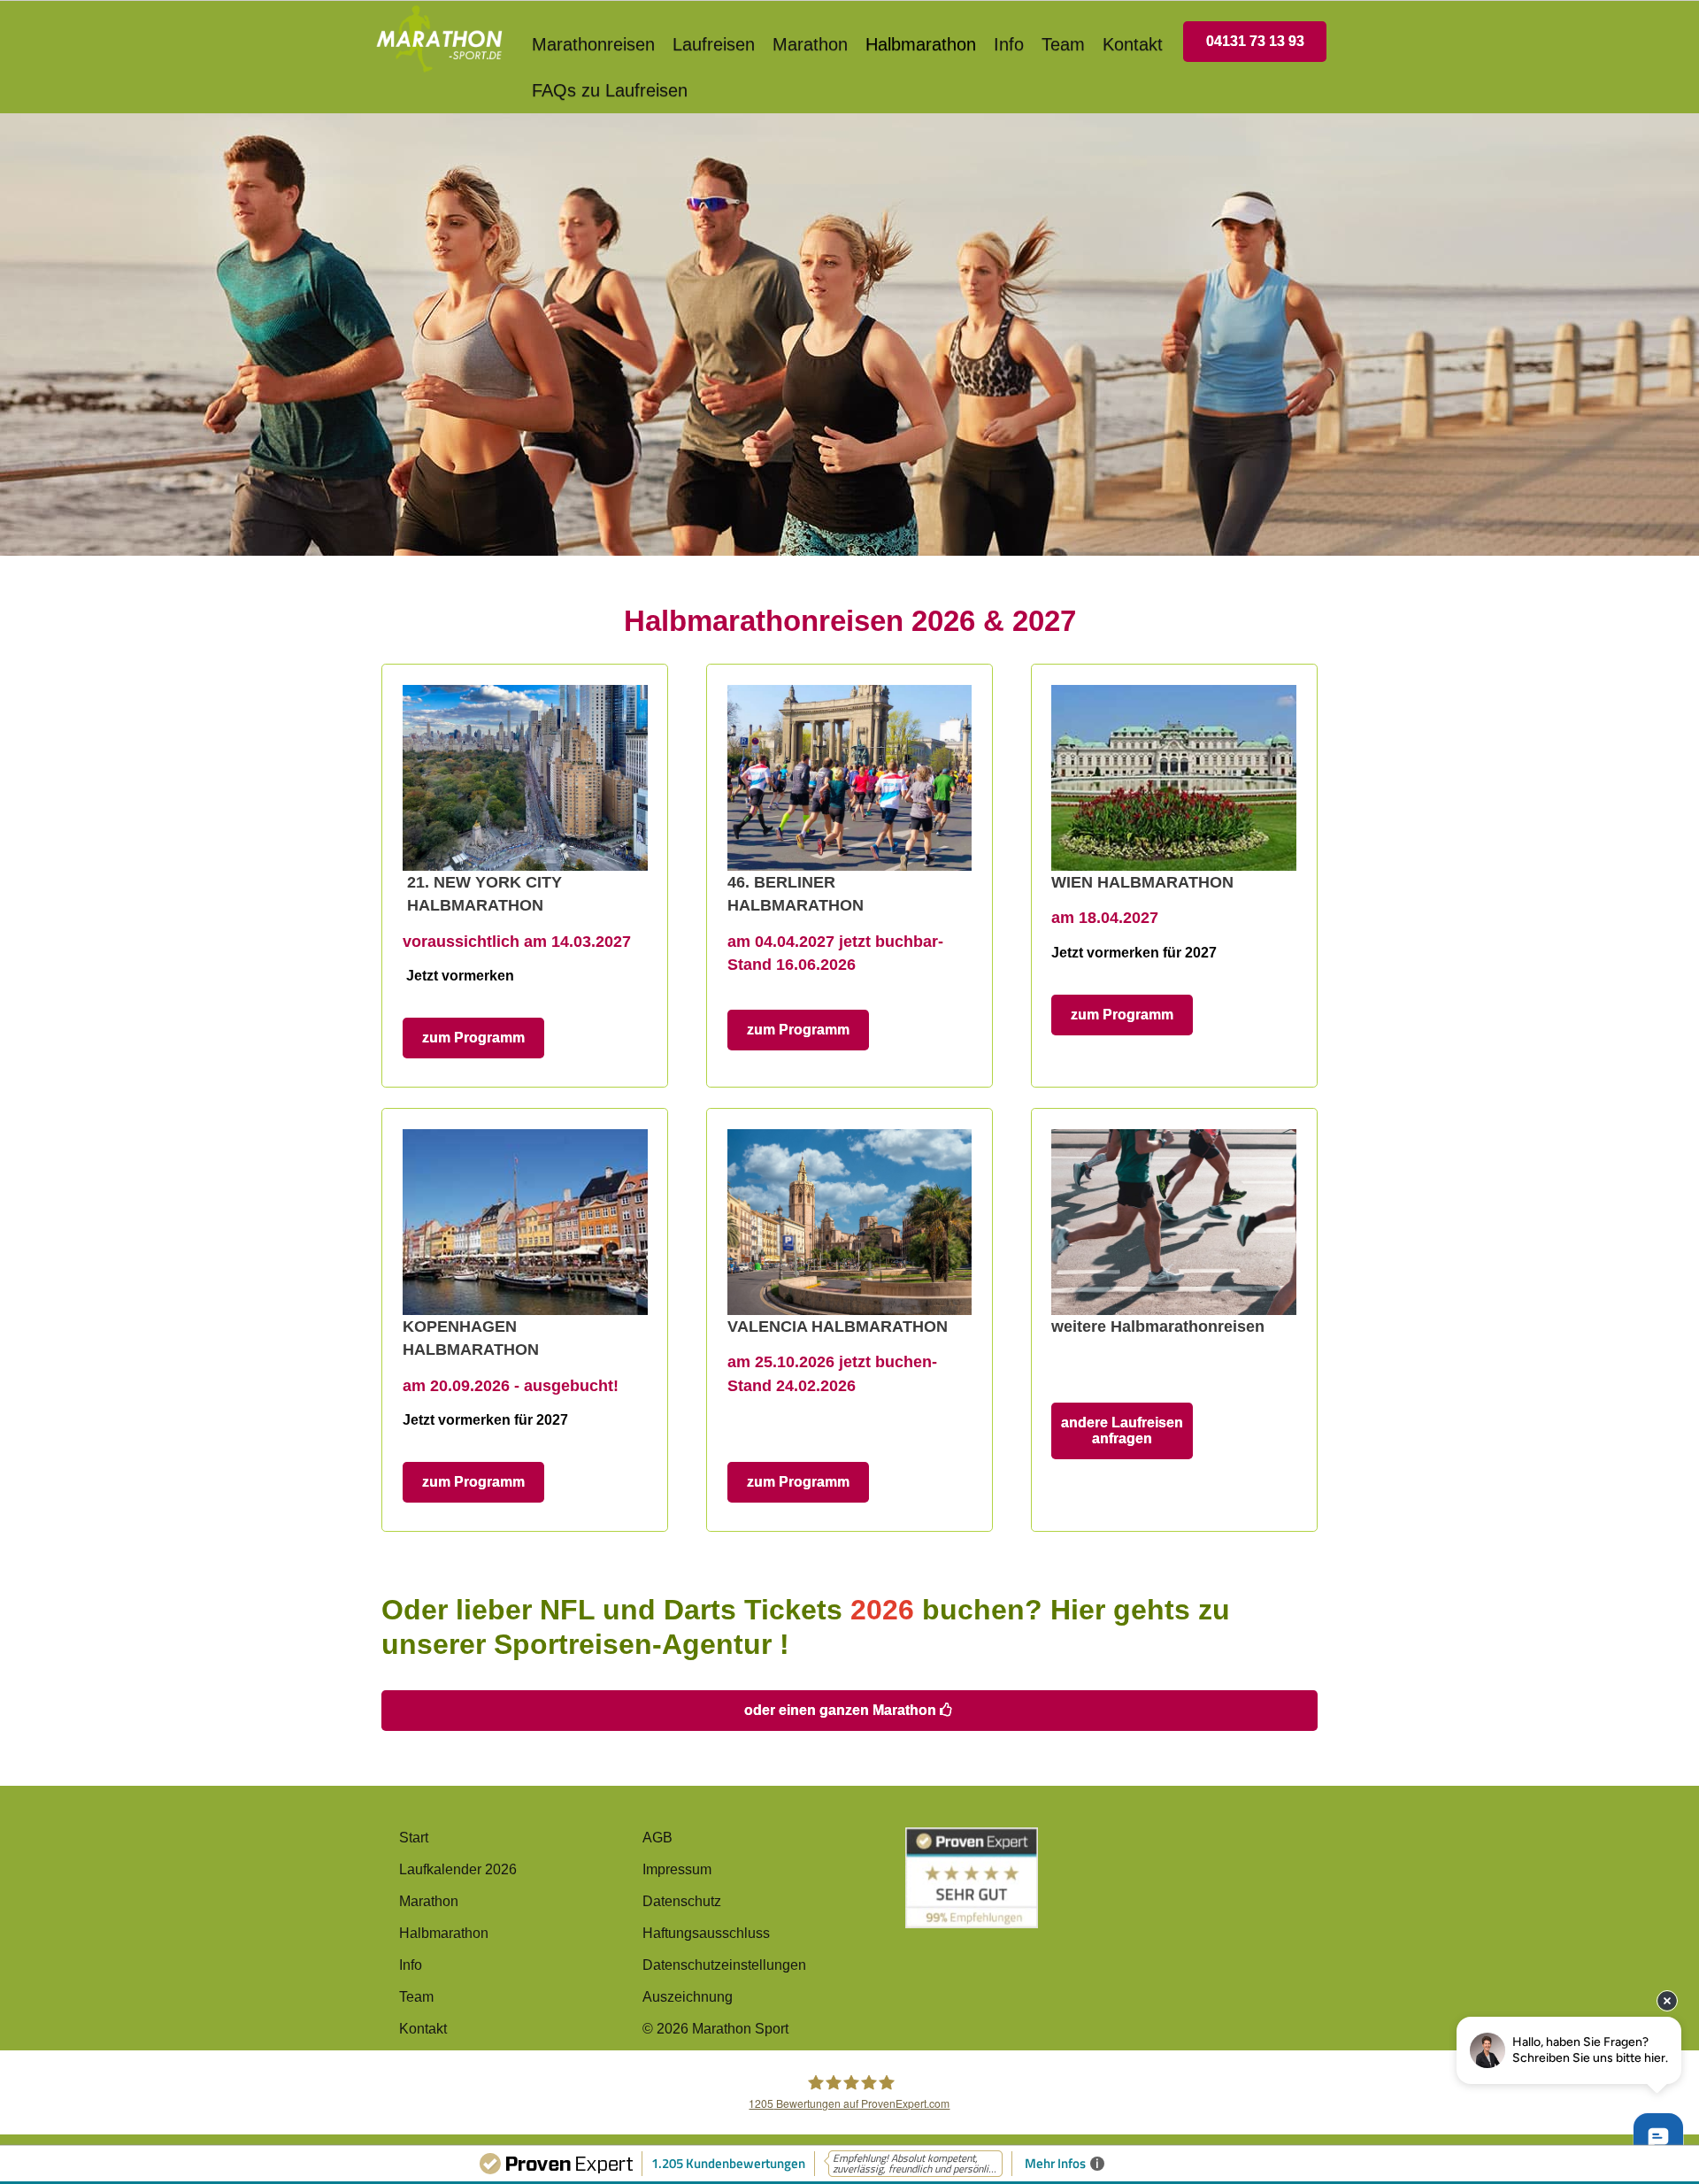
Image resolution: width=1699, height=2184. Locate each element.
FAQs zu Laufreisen (610, 90)
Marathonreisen (593, 44)
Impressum (677, 1869)
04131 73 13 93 (1255, 41)
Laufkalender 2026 (458, 1869)
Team (1063, 44)
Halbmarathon (921, 44)
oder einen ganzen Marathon (842, 1710)
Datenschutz (682, 1901)
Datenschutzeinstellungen (724, 1965)
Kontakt (1133, 44)
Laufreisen (714, 44)
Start (414, 1838)
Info (1009, 44)
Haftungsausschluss (706, 1933)
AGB (657, 1838)
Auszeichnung (688, 1997)
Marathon (810, 44)
